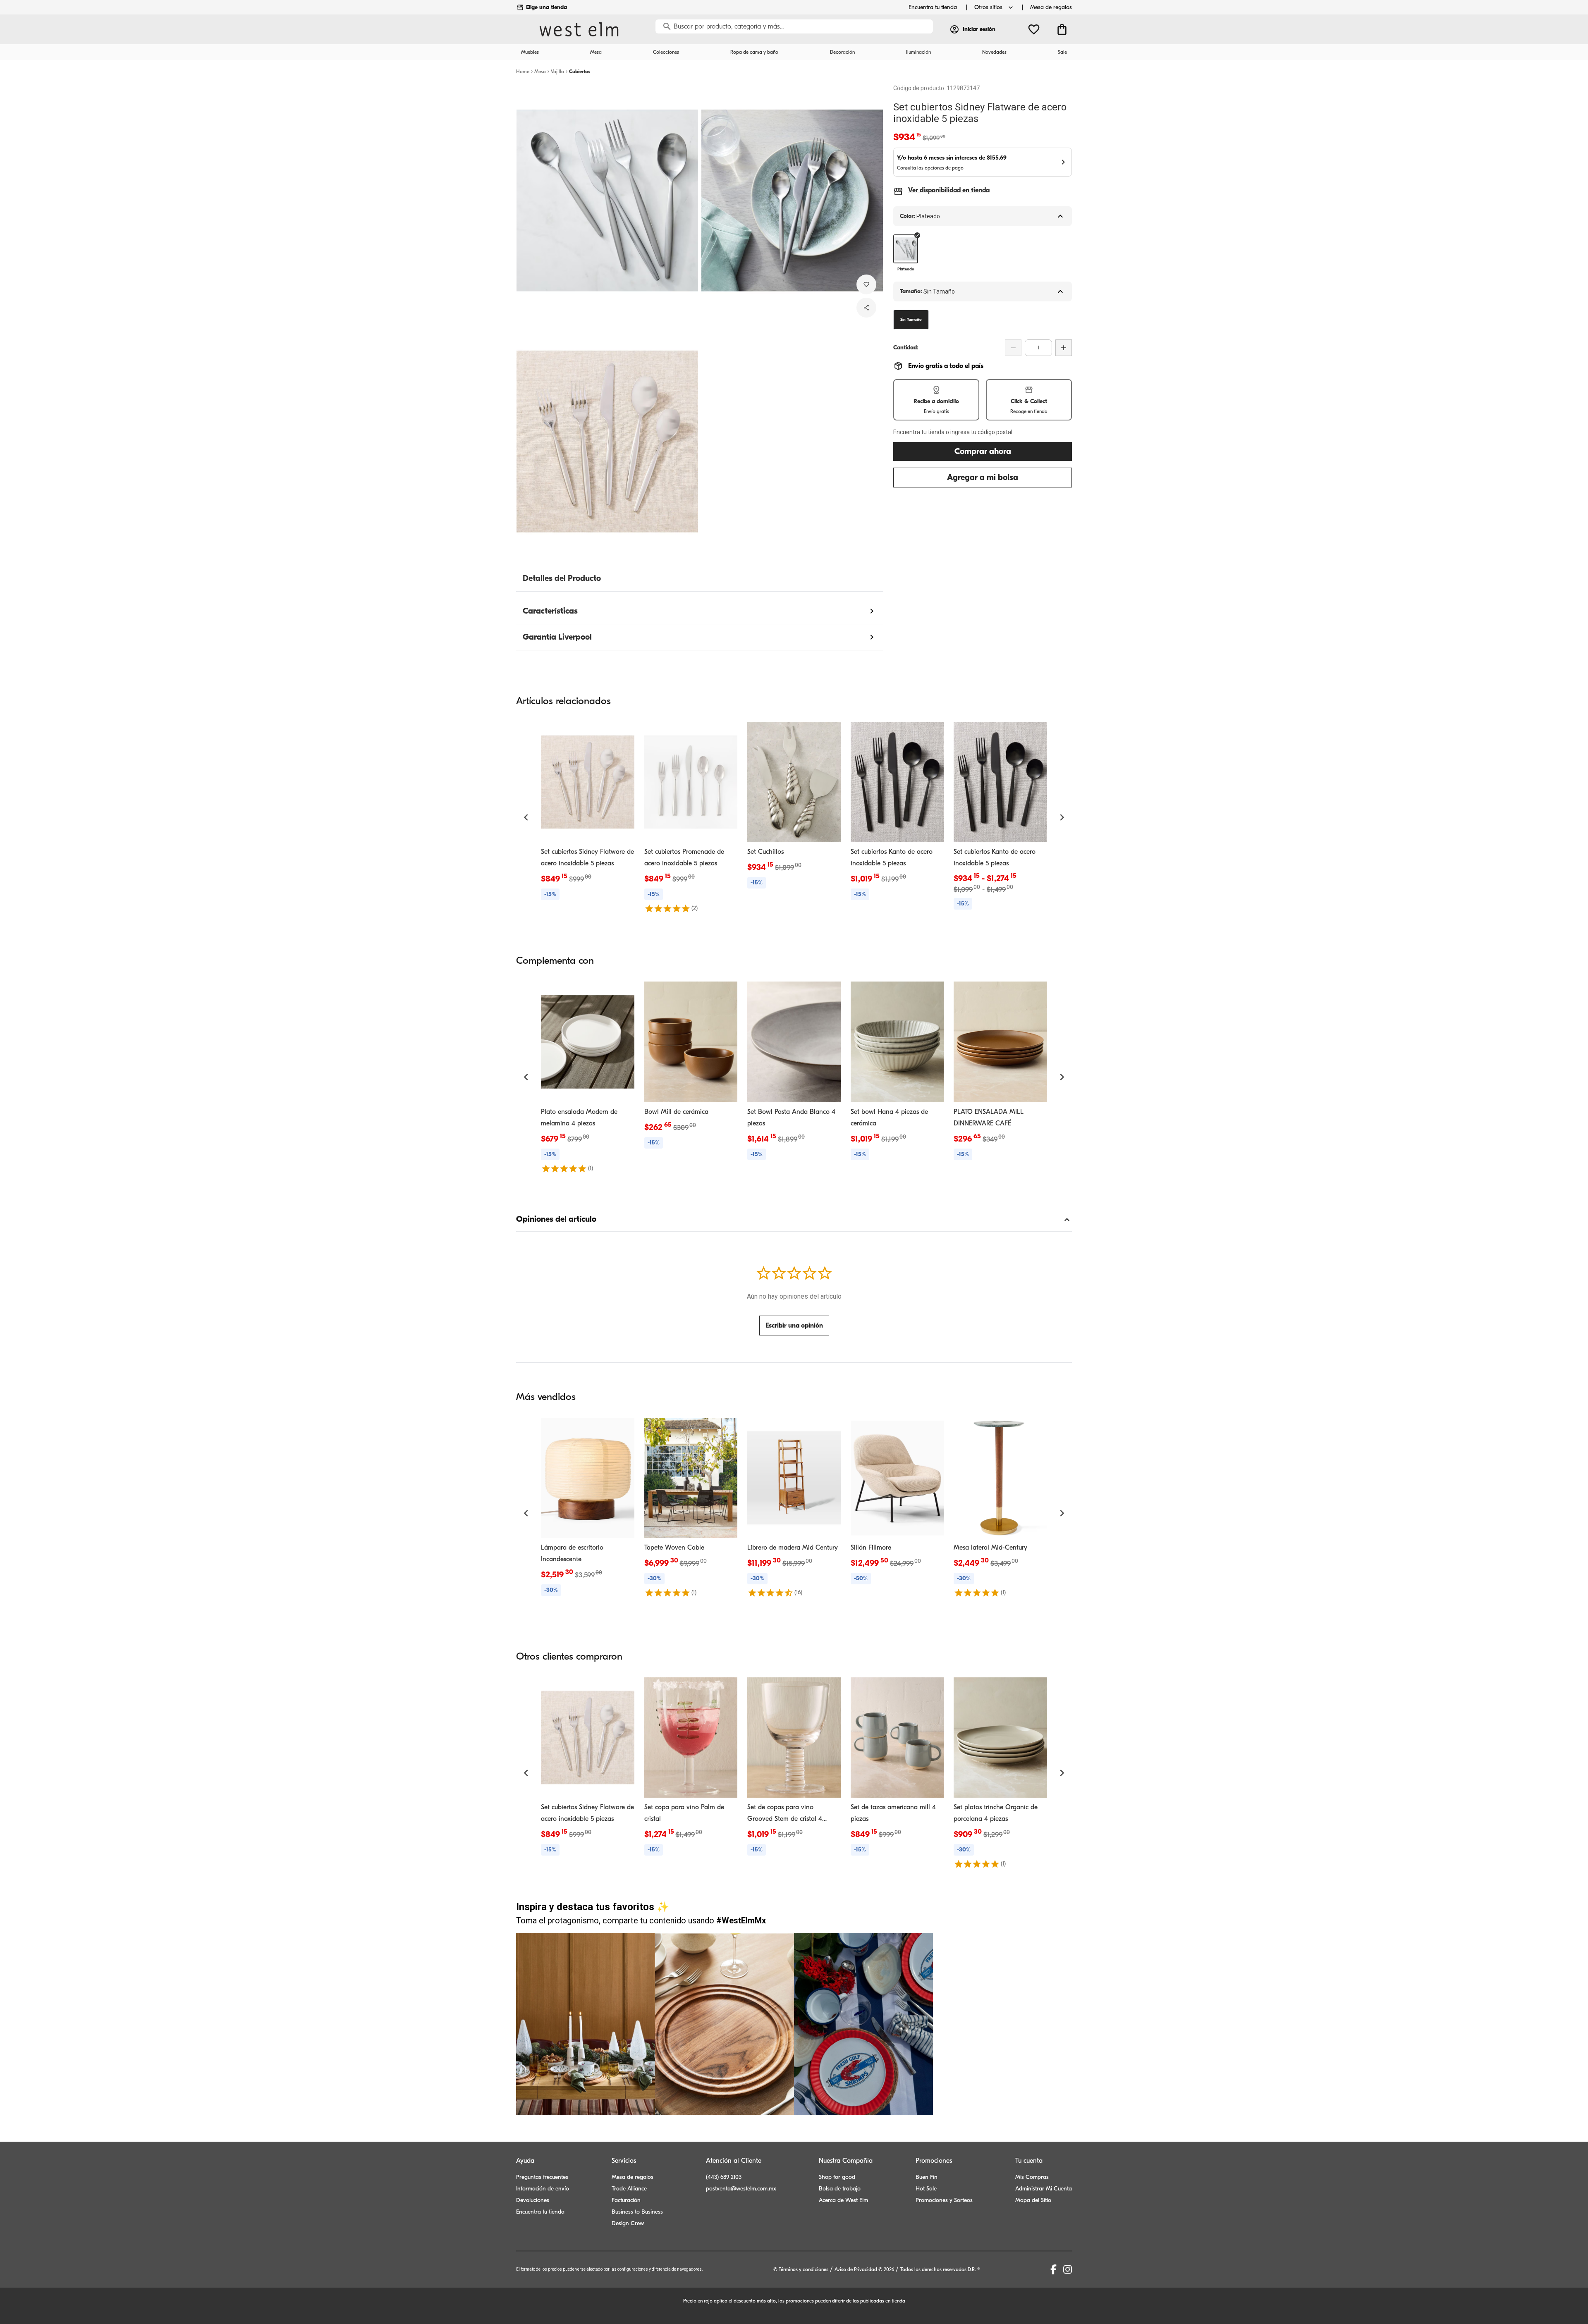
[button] (526, 817)
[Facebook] (1053, 2269)
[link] (588, 812)
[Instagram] (1068, 2269)
